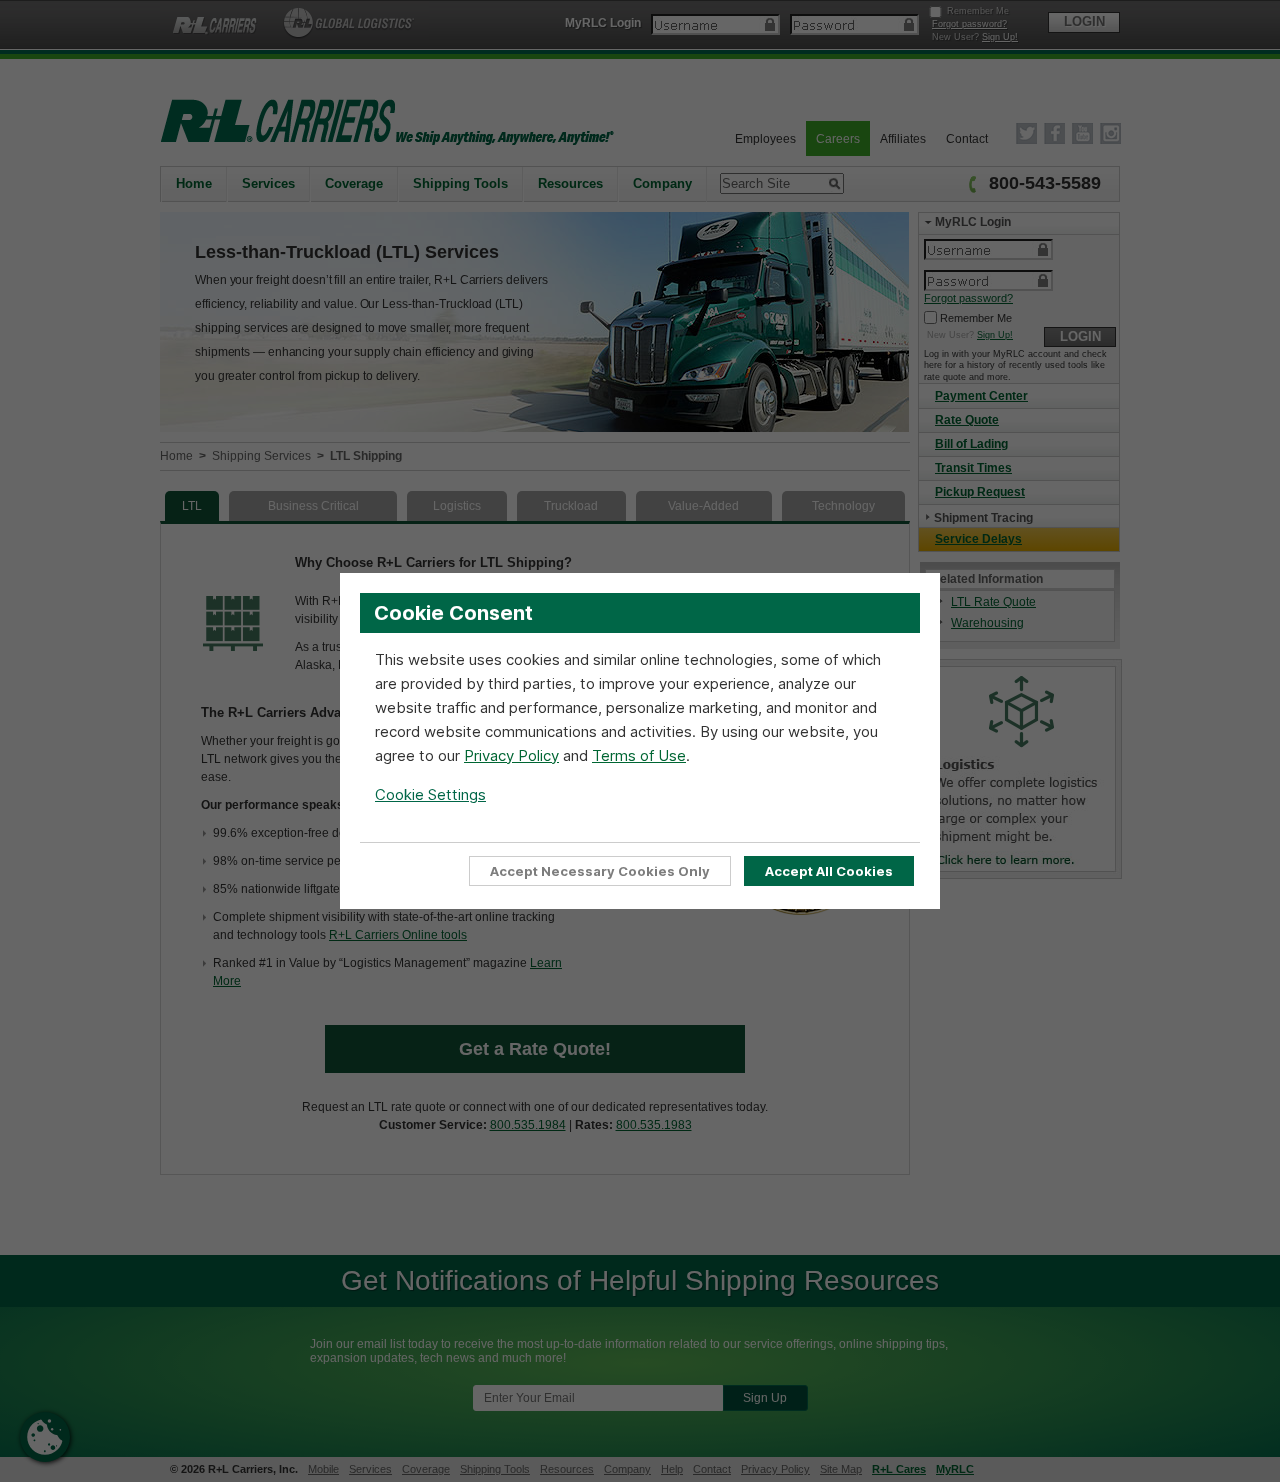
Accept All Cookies (829, 871)
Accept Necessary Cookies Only (600, 871)
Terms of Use (639, 755)
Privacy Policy (511, 755)
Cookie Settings (430, 794)
